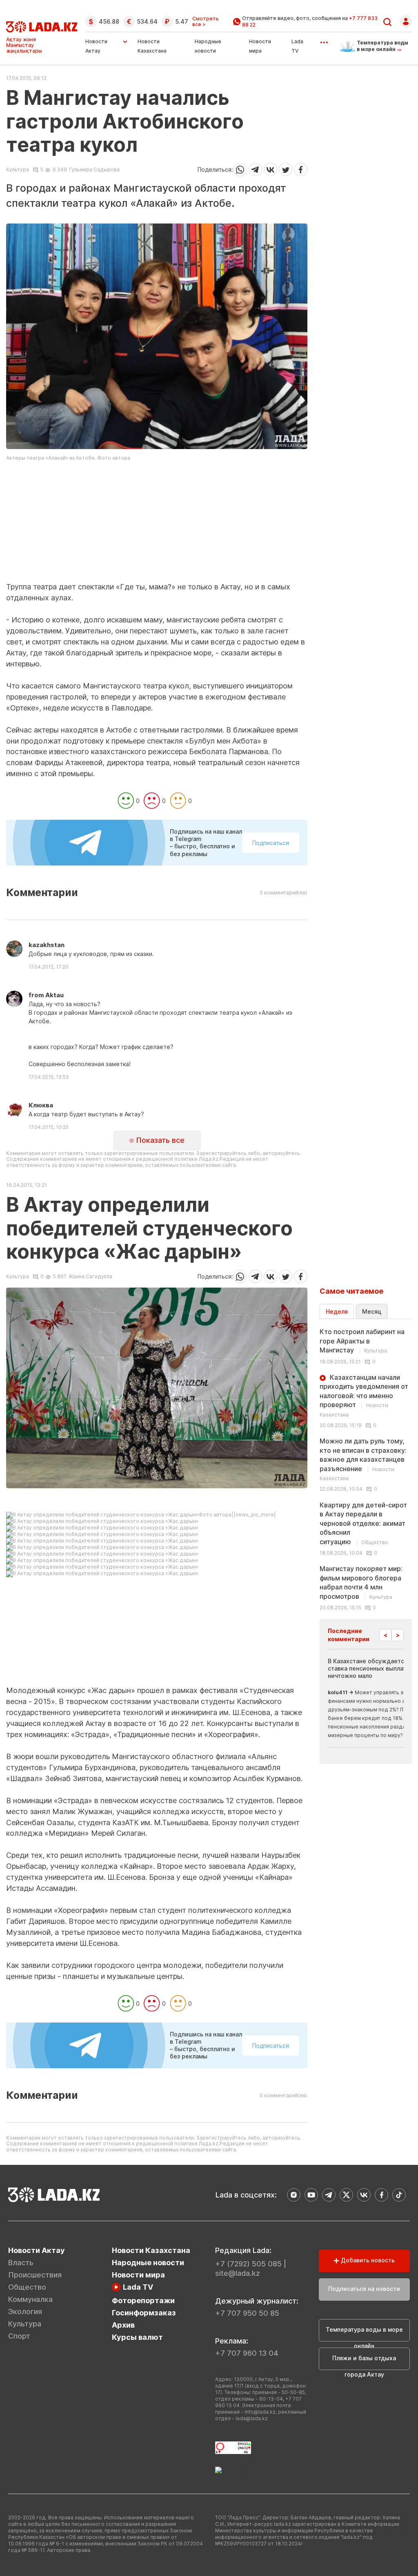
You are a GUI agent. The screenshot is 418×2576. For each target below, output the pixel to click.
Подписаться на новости (364, 2289)
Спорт (19, 2336)
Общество (27, 2287)
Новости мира (138, 2275)
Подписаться (271, 843)
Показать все (159, 1140)
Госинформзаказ (144, 2313)
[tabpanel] (366, 1469)
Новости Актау (96, 46)
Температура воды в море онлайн (364, 2334)
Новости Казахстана (151, 2250)
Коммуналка (30, 2299)
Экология (25, 2312)
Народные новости (148, 2263)
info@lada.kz (260, 2412)
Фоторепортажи (143, 2300)
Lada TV (138, 2287)
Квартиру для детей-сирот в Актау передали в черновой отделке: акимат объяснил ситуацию (363, 1523)
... (324, 40)
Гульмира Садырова (94, 169)
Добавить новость (367, 2260)
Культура (18, 170)
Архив (123, 2325)
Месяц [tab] (372, 1311)
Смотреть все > (206, 22)
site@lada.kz (238, 2273)
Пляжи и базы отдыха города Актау (364, 2362)
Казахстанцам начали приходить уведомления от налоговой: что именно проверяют (364, 1395)
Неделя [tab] (337, 1311)
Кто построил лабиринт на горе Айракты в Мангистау (362, 1341)
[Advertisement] (157, 524)
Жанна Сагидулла (90, 1276)
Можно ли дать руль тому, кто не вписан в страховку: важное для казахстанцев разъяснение (363, 1459)
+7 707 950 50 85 (247, 2313)
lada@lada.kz (252, 2418)
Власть (21, 2263)
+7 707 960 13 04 (247, 2353)
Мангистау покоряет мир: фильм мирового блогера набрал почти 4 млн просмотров (361, 1582)
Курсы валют (137, 2337)
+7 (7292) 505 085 (248, 2264)
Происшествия (35, 2275)
